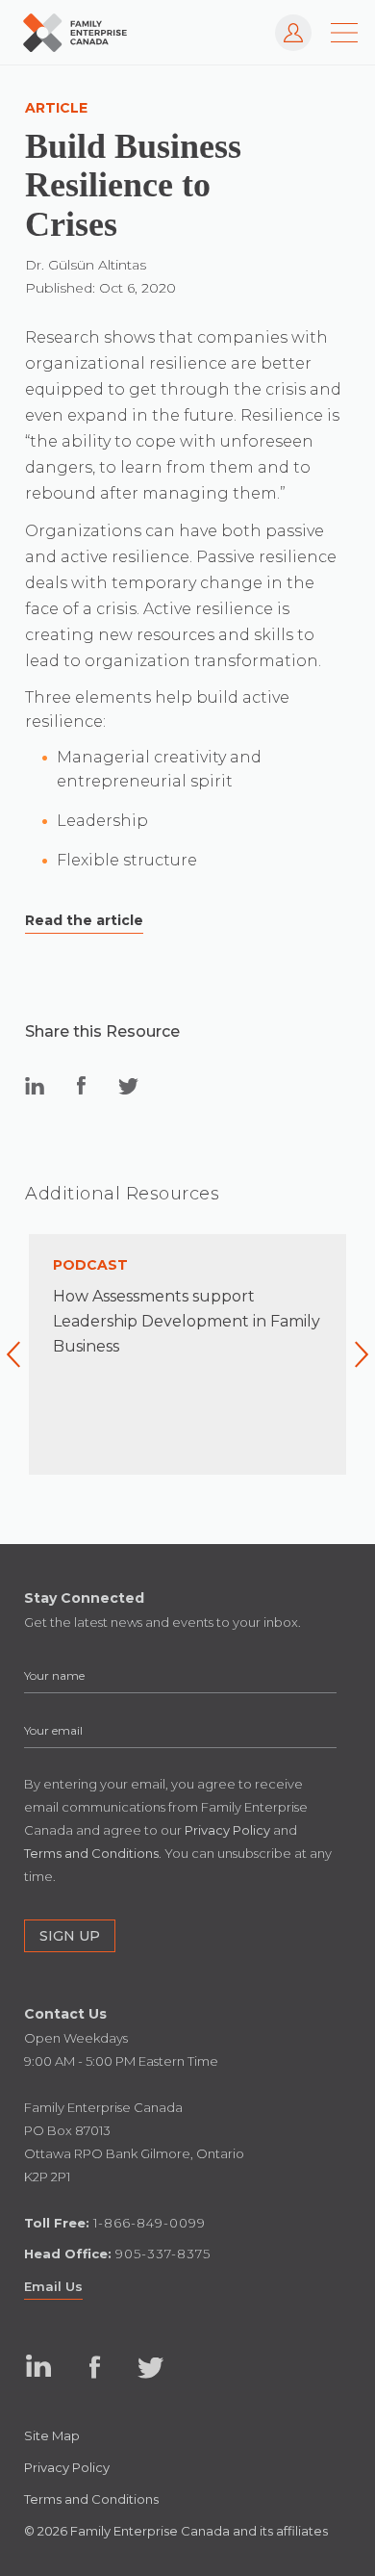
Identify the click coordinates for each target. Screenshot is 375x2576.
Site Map (52, 2435)
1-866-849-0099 (150, 2223)
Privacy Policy (67, 2467)
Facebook (95, 2367)
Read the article (84, 920)
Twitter (150, 2367)
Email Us (53, 2286)
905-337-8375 (163, 2254)
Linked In (39, 2367)
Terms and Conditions (91, 2499)
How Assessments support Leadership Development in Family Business (187, 1321)
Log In (285, 24)
